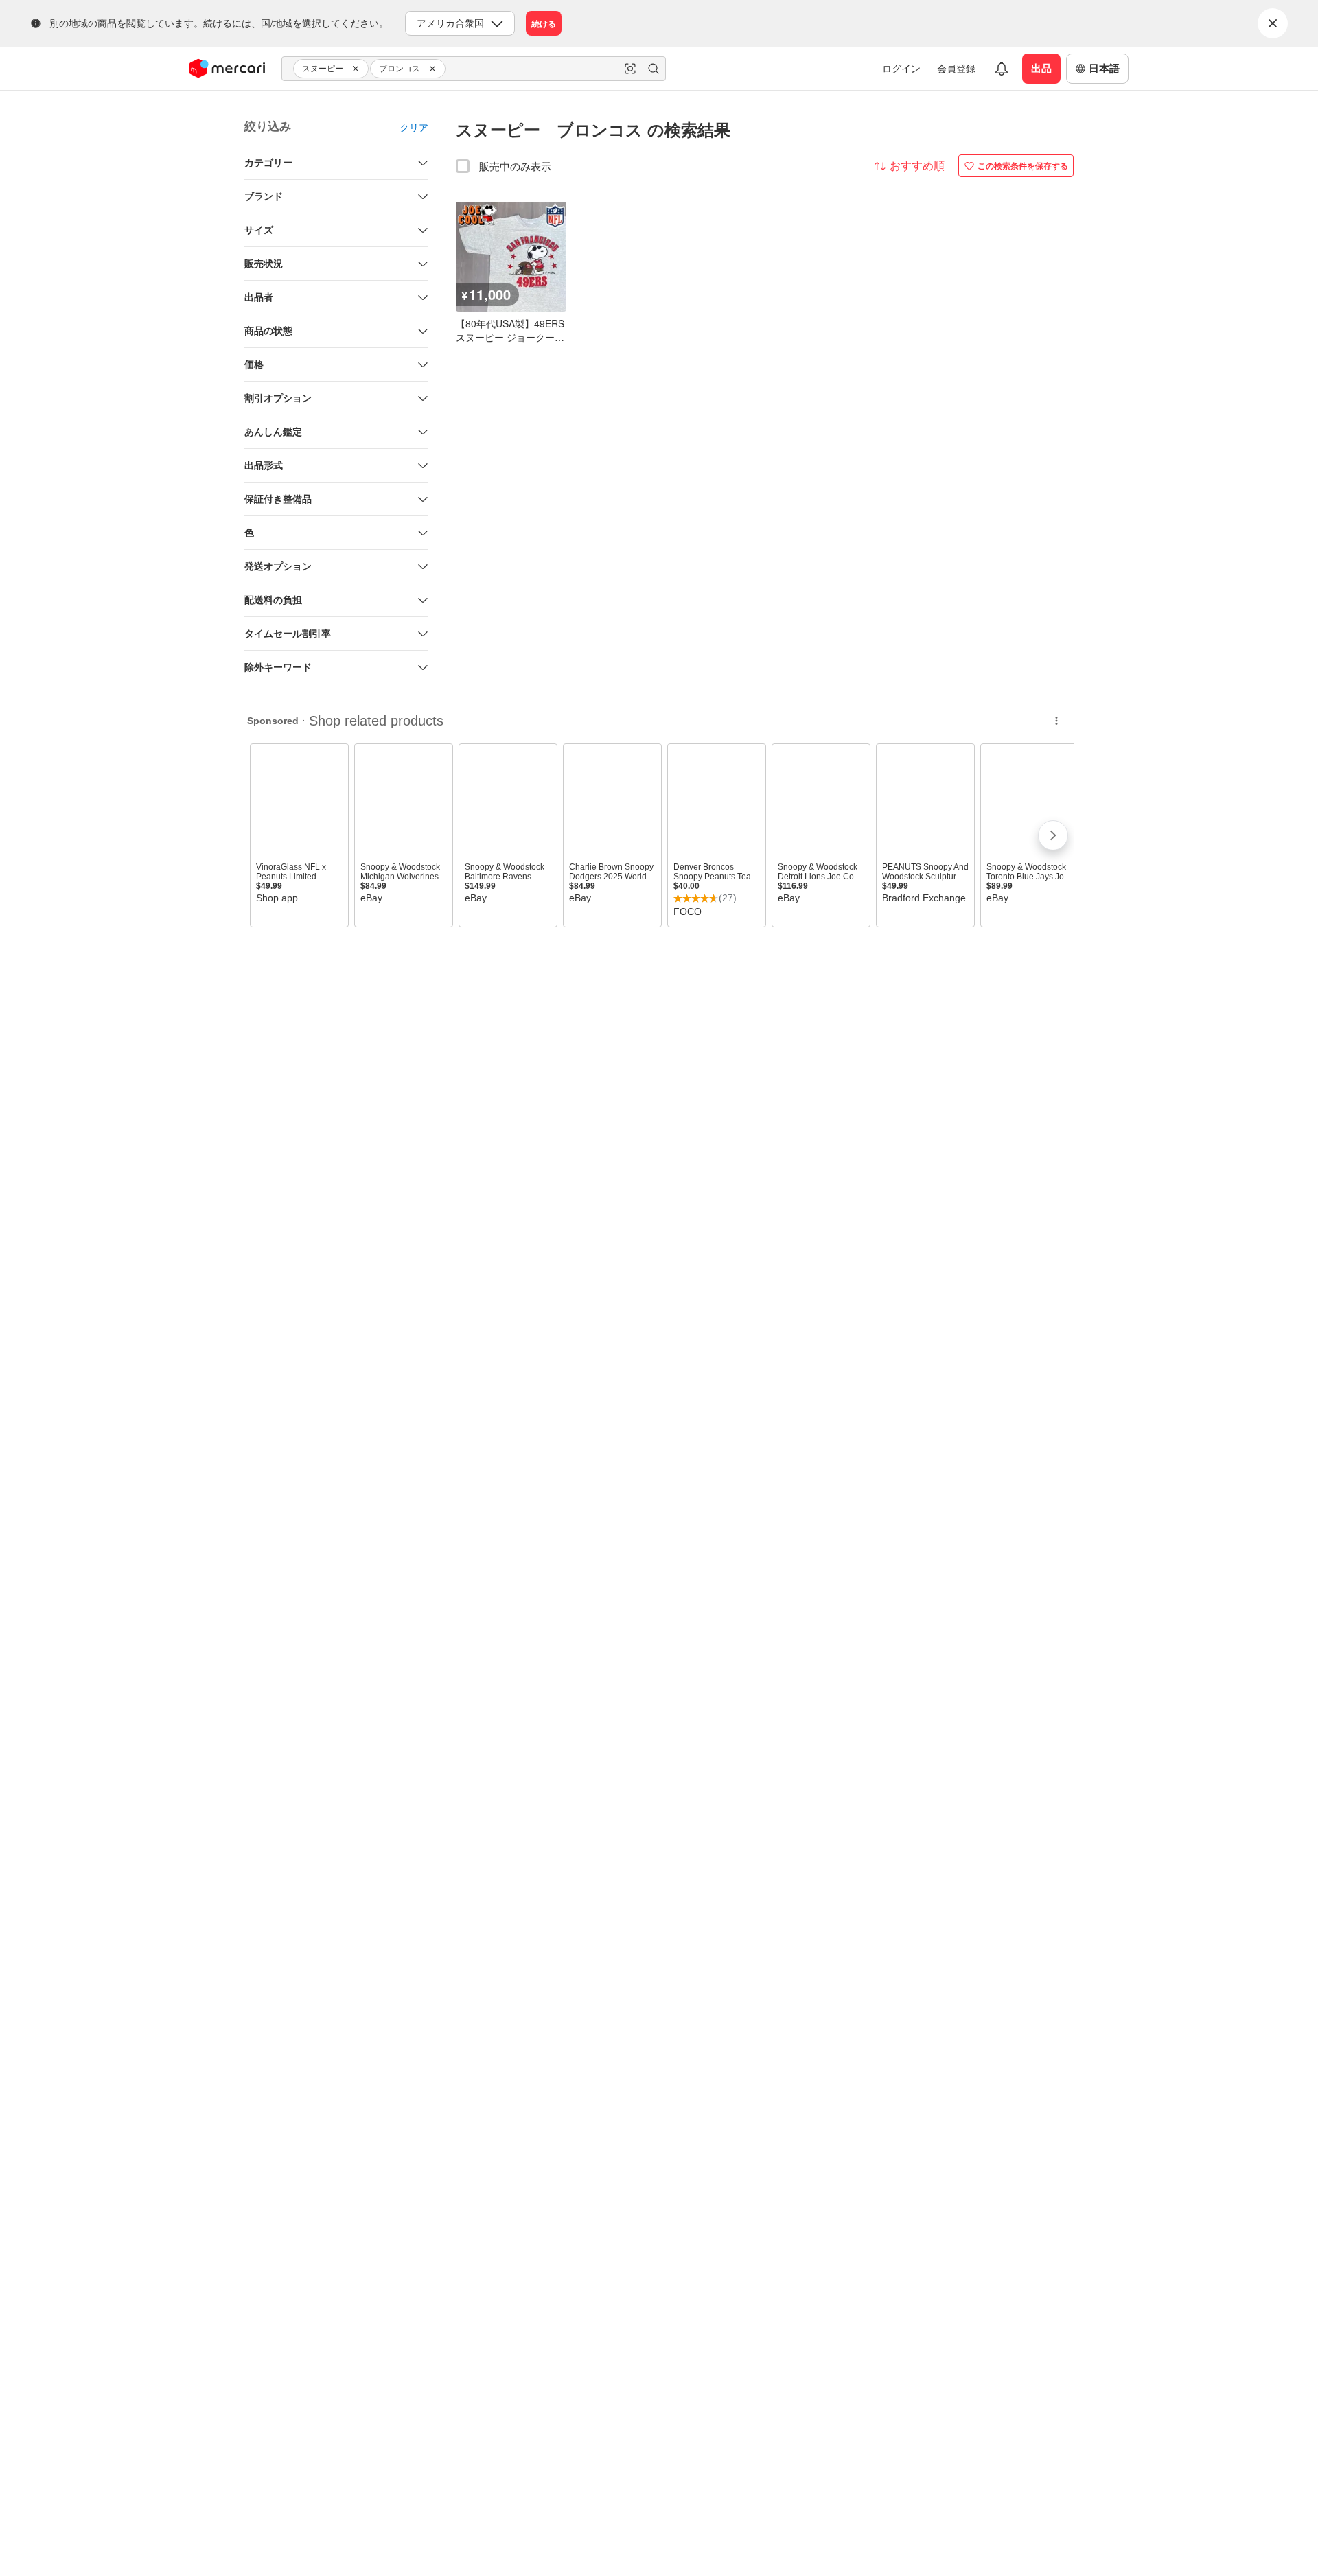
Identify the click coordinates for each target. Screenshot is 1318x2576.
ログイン (901, 68)
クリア (414, 127)
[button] (358, 69)
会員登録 (956, 68)
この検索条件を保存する (1023, 165)
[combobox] (474, 69)
